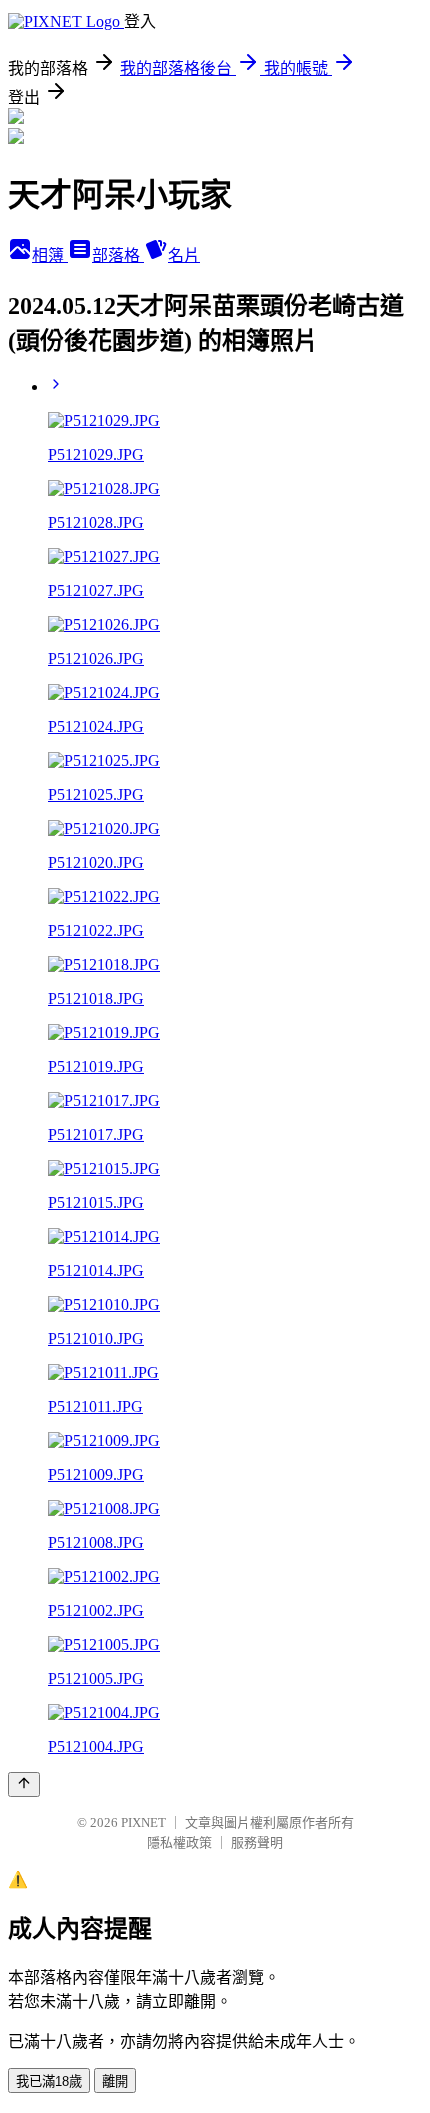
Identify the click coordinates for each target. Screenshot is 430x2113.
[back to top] (24, 1784)
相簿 (50, 255)
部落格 (118, 255)
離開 (115, 2081)
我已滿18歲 (49, 2081)
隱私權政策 (179, 1842)
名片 (184, 255)
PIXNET (143, 1822)
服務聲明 (257, 1842)
